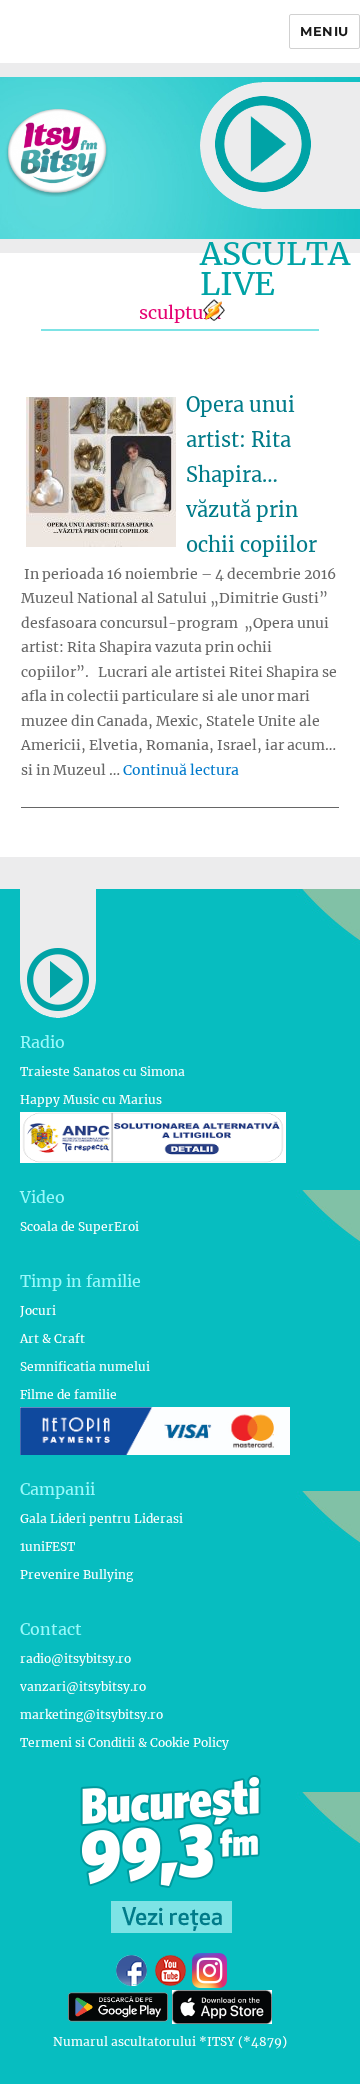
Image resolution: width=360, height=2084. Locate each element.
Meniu (324, 31)
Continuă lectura (181, 770)
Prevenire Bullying (76, 1574)
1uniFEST (47, 1546)
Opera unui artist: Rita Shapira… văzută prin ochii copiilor (251, 474)
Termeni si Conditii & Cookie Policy (124, 1742)
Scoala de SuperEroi (79, 1226)
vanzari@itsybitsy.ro (83, 1686)
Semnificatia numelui (85, 1366)
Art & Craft (52, 1338)
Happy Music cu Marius (91, 1099)
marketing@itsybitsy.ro (91, 1714)
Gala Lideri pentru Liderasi (101, 1518)
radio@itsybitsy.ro (75, 1658)
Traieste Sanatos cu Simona (102, 1071)
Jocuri (38, 1310)
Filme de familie (68, 1394)
